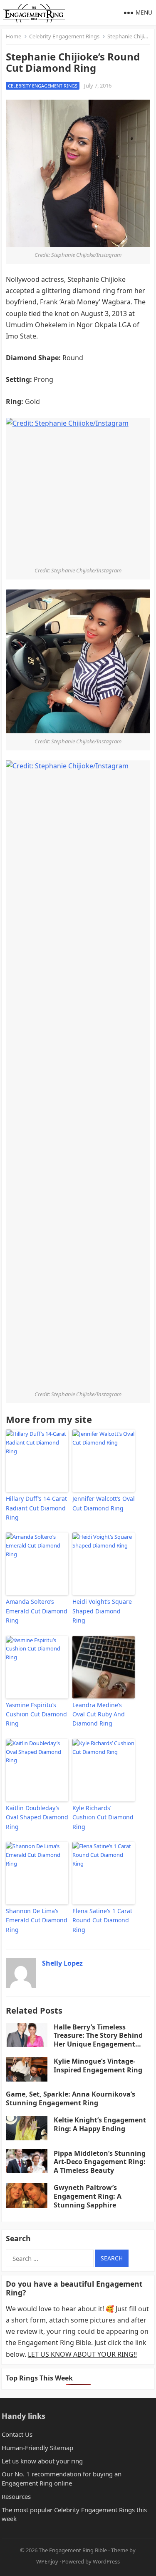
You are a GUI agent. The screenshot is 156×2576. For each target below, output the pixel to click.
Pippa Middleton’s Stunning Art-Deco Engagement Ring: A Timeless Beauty (100, 2162)
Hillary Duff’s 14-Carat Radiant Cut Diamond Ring (36, 1508)
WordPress (106, 2561)
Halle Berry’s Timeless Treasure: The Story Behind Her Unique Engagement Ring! (98, 2040)
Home (14, 36)
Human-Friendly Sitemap (37, 2448)
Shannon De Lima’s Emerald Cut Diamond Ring (37, 1920)
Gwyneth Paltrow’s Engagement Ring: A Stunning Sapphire (88, 2196)
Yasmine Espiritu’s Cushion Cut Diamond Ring (36, 1714)
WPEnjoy (47, 2561)
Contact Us (17, 2434)
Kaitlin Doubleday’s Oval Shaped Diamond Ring (37, 1817)
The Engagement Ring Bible (73, 2550)
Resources (16, 2496)
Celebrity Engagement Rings (64, 36)
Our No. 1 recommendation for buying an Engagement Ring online (62, 2478)
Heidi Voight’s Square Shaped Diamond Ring (102, 1611)
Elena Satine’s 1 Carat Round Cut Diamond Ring (102, 1920)
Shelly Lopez (62, 1963)
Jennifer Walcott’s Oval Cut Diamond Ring (104, 1503)
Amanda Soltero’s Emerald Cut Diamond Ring (37, 1611)
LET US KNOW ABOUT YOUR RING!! (82, 2354)
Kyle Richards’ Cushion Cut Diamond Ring (103, 1817)
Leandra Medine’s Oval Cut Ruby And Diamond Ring (99, 1714)
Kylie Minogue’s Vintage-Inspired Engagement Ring (98, 2066)
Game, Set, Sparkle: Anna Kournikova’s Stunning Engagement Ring (71, 2098)
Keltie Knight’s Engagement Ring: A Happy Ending (100, 2124)
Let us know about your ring (42, 2461)
